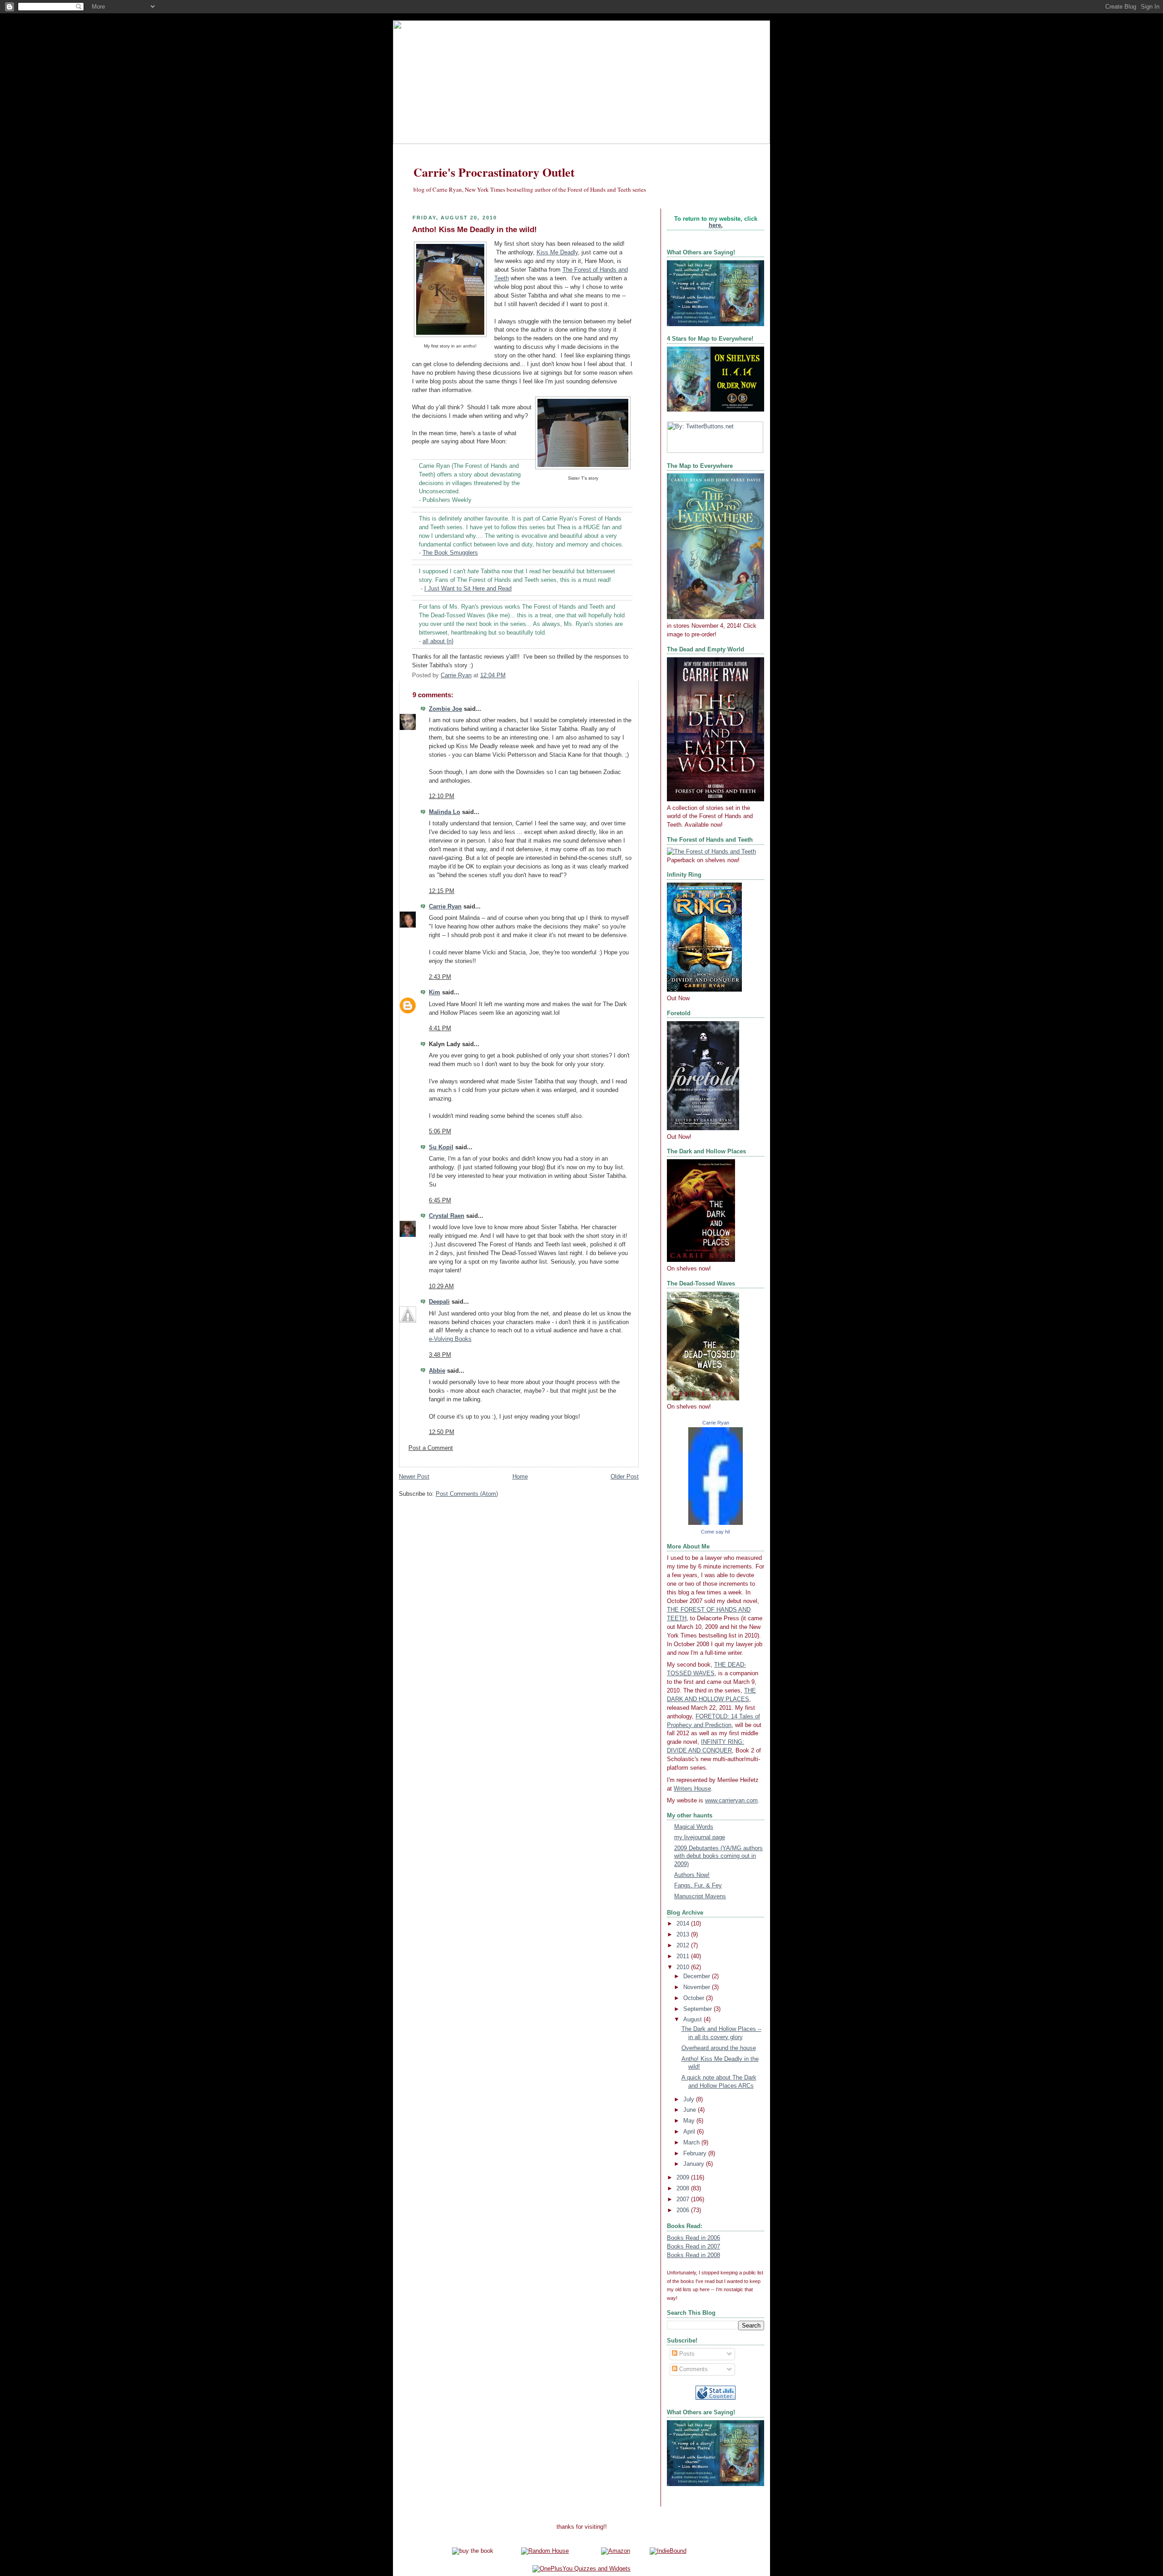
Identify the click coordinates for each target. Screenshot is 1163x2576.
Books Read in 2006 (693, 2238)
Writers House (692, 1789)
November (698, 1987)
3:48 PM (440, 1355)
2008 (684, 2189)
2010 (684, 1967)
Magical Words (694, 1827)
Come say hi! (716, 1532)
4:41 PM (440, 1028)
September (698, 2009)
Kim (435, 993)
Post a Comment (431, 1448)
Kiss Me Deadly (557, 253)
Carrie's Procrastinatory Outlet (494, 172)
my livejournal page (700, 1837)
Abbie (437, 1371)
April (690, 2132)
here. (716, 225)
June (691, 2110)
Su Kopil (441, 1147)
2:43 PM (440, 977)
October (695, 1998)
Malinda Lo (445, 812)
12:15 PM (442, 891)
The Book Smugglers (450, 553)
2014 (684, 1924)
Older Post (625, 1477)
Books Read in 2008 (693, 2255)
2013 (684, 1935)
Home (520, 1477)
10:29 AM (441, 1286)
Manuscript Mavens (700, 1896)
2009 (684, 2178)
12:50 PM (442, 1432)
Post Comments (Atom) (467, 1494)
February (696, 2154)
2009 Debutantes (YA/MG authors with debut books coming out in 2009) (718, 1856)
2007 (684, 2199)
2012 (684, 1946)
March (692, 2143)
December (698, 1976)
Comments (693, 2369)
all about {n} (438, 641)
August (693, 2020)
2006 (684, 2210)
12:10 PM (442, 796)
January (695, 2164)
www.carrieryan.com (731, 1801)
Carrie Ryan (445, 907)
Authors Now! (692, 1875)
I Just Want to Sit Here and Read (468, 589)
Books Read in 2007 (693, 2247)
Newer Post (414, 1477)
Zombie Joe (445, 709)
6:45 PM (440, 1201)
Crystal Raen (447, 1216)
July (690, 2100)
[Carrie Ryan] (716, 1523)
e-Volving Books (450, 1339)
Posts (686, 2354)
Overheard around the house (719, 2048)
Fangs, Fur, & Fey (698, 1886)
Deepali (439, 1302)
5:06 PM (440, 1132)
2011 (684, 1956)
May (690, 2121)
